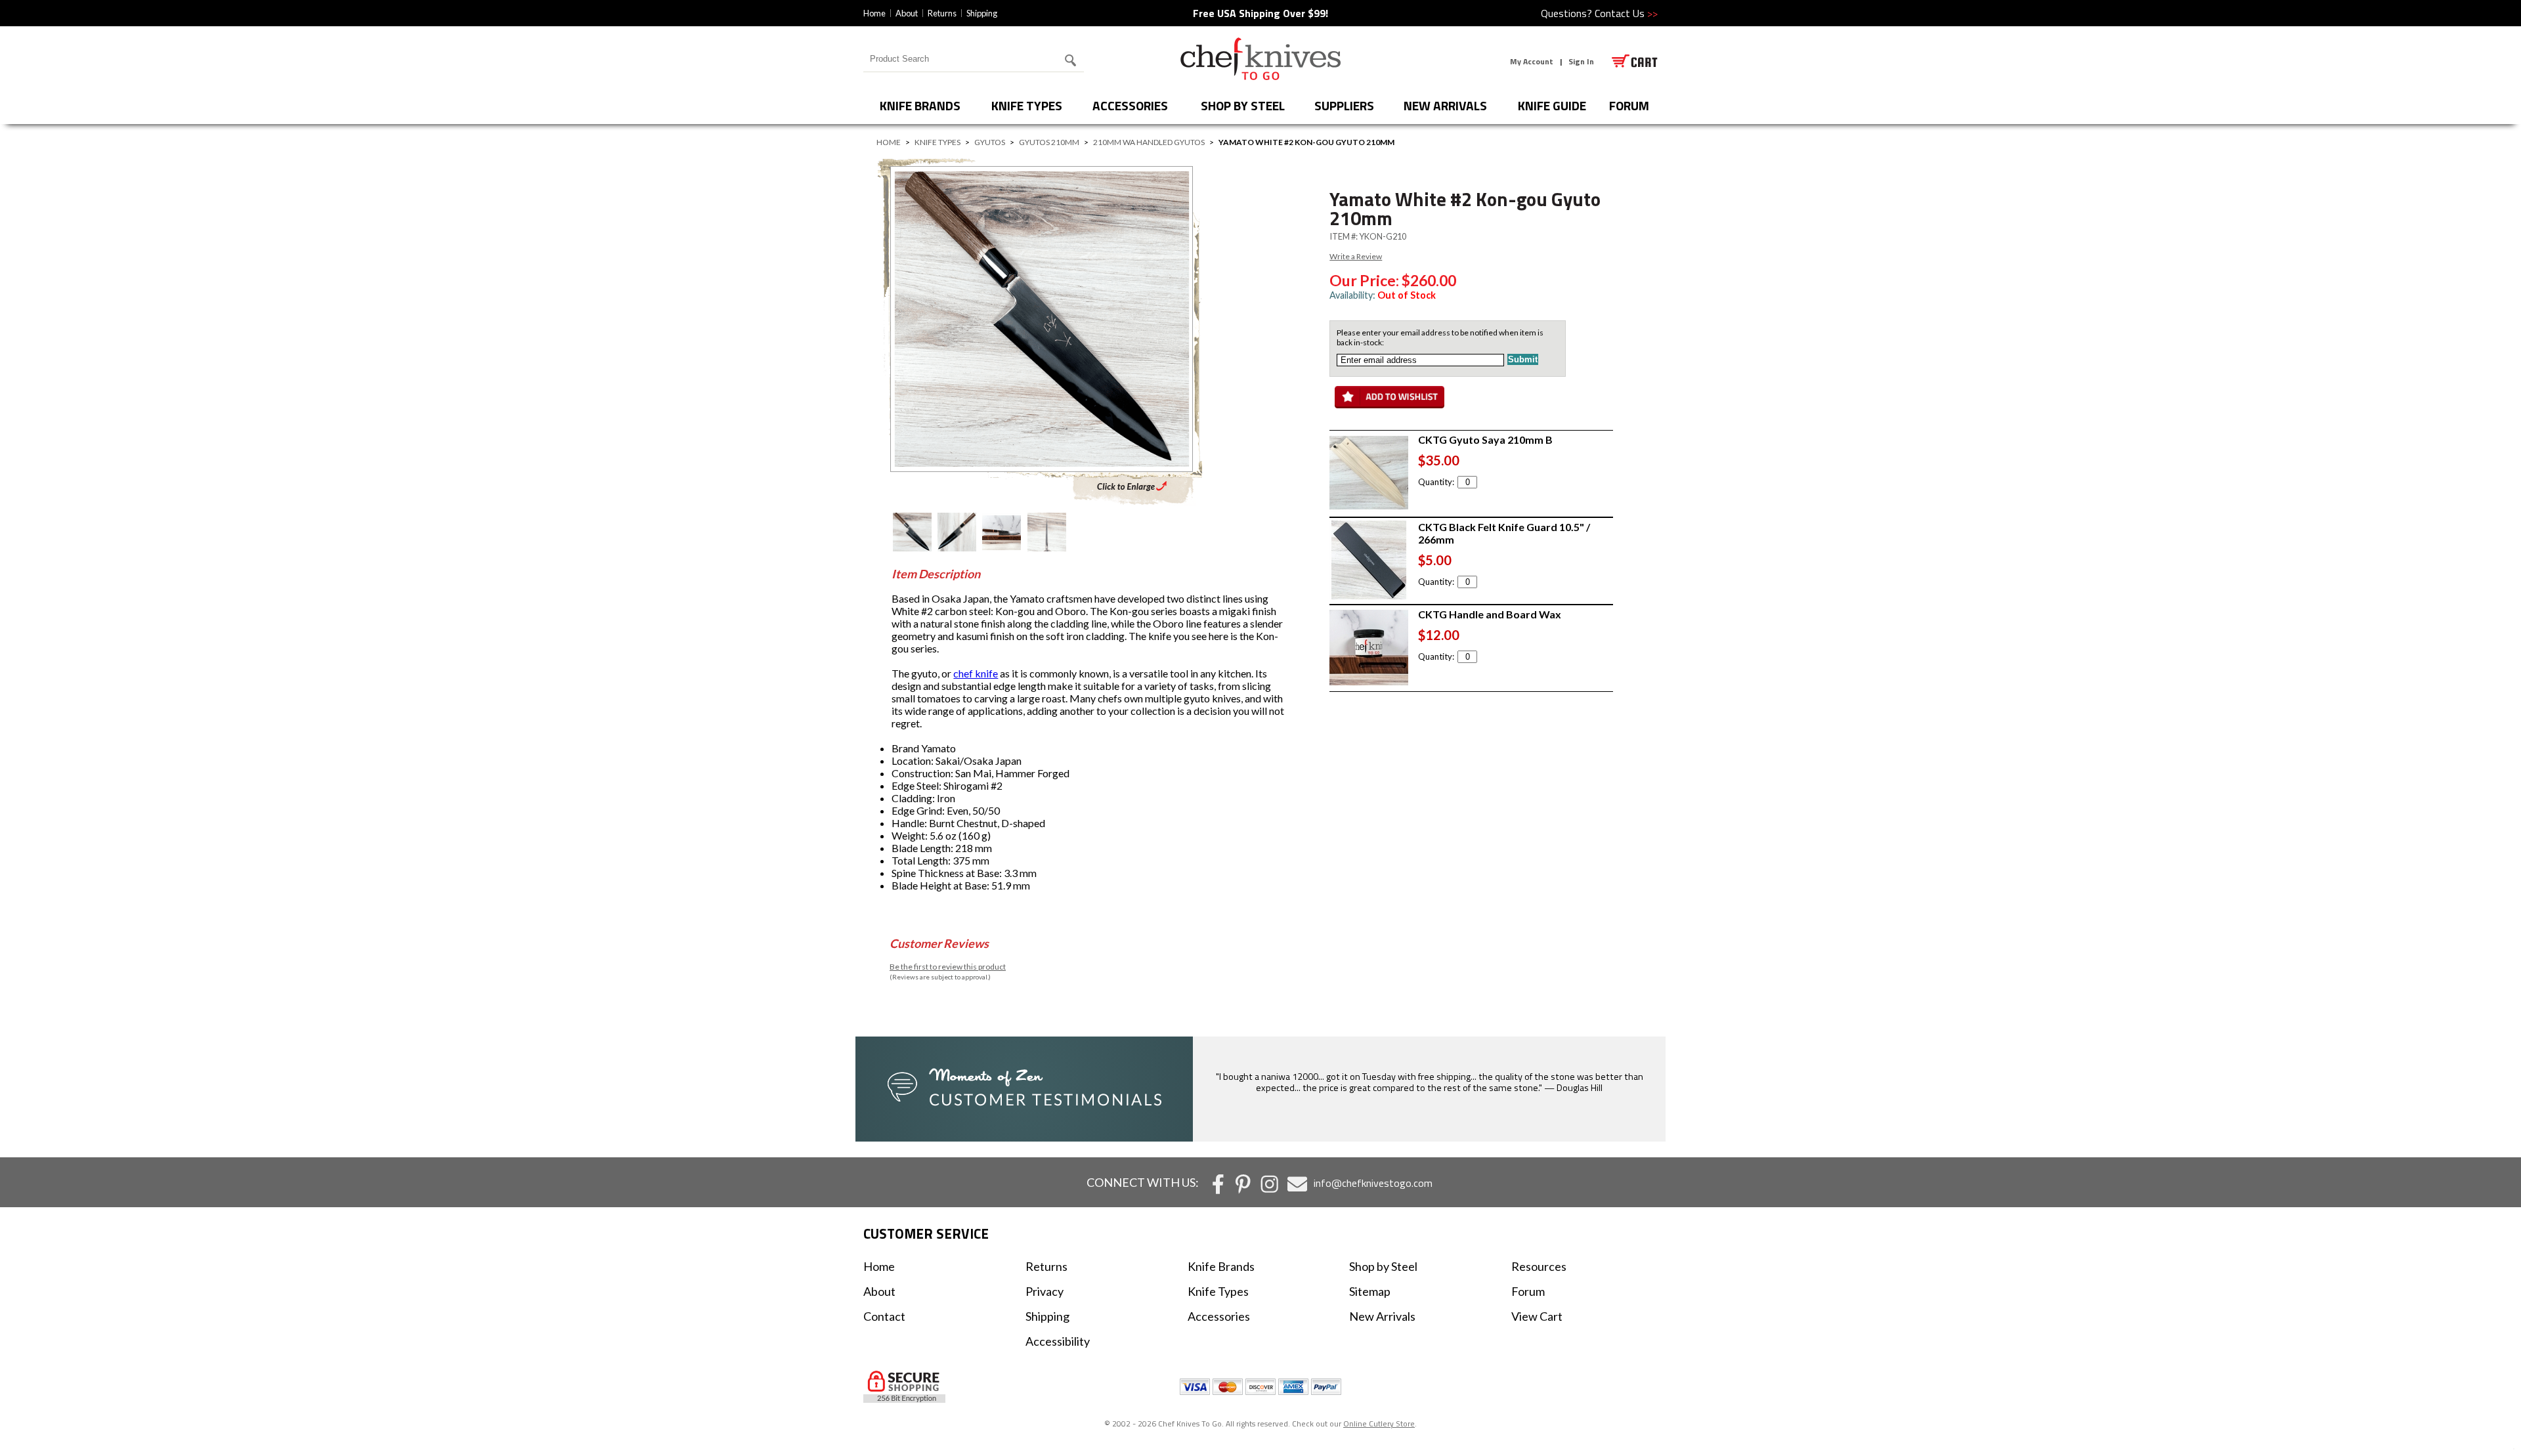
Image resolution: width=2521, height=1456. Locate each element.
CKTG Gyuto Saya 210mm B (1485, 439)
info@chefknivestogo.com (1373, 1183)
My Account (1532, 61)
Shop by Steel (1243, 105)
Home (874, 13)
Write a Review (1356, 256)
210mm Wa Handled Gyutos (1149, 142)
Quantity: (1436, 482)
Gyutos (990, 142)
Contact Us (1626, 13)
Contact (884, 1316)
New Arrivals (1445, 105)
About (907, 13)
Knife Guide (1552, 105)
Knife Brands (920, 105)
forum (1629, 105)
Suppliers (1344, 105)
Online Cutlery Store (1379, 1424)
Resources (1539, 1266)
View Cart (1537, 1316)
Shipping (982, 13)
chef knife (976, 673)
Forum (1528, 1291)
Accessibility (1058, 1341)
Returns (942, 13)
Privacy (1045, 1291)
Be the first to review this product (948, 967)
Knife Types (1027, 105)
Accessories (1130, 105)
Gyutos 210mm (1049, 142)
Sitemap (1370, 1291)
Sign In (1581, 61)
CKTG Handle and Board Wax (1490, 614)
